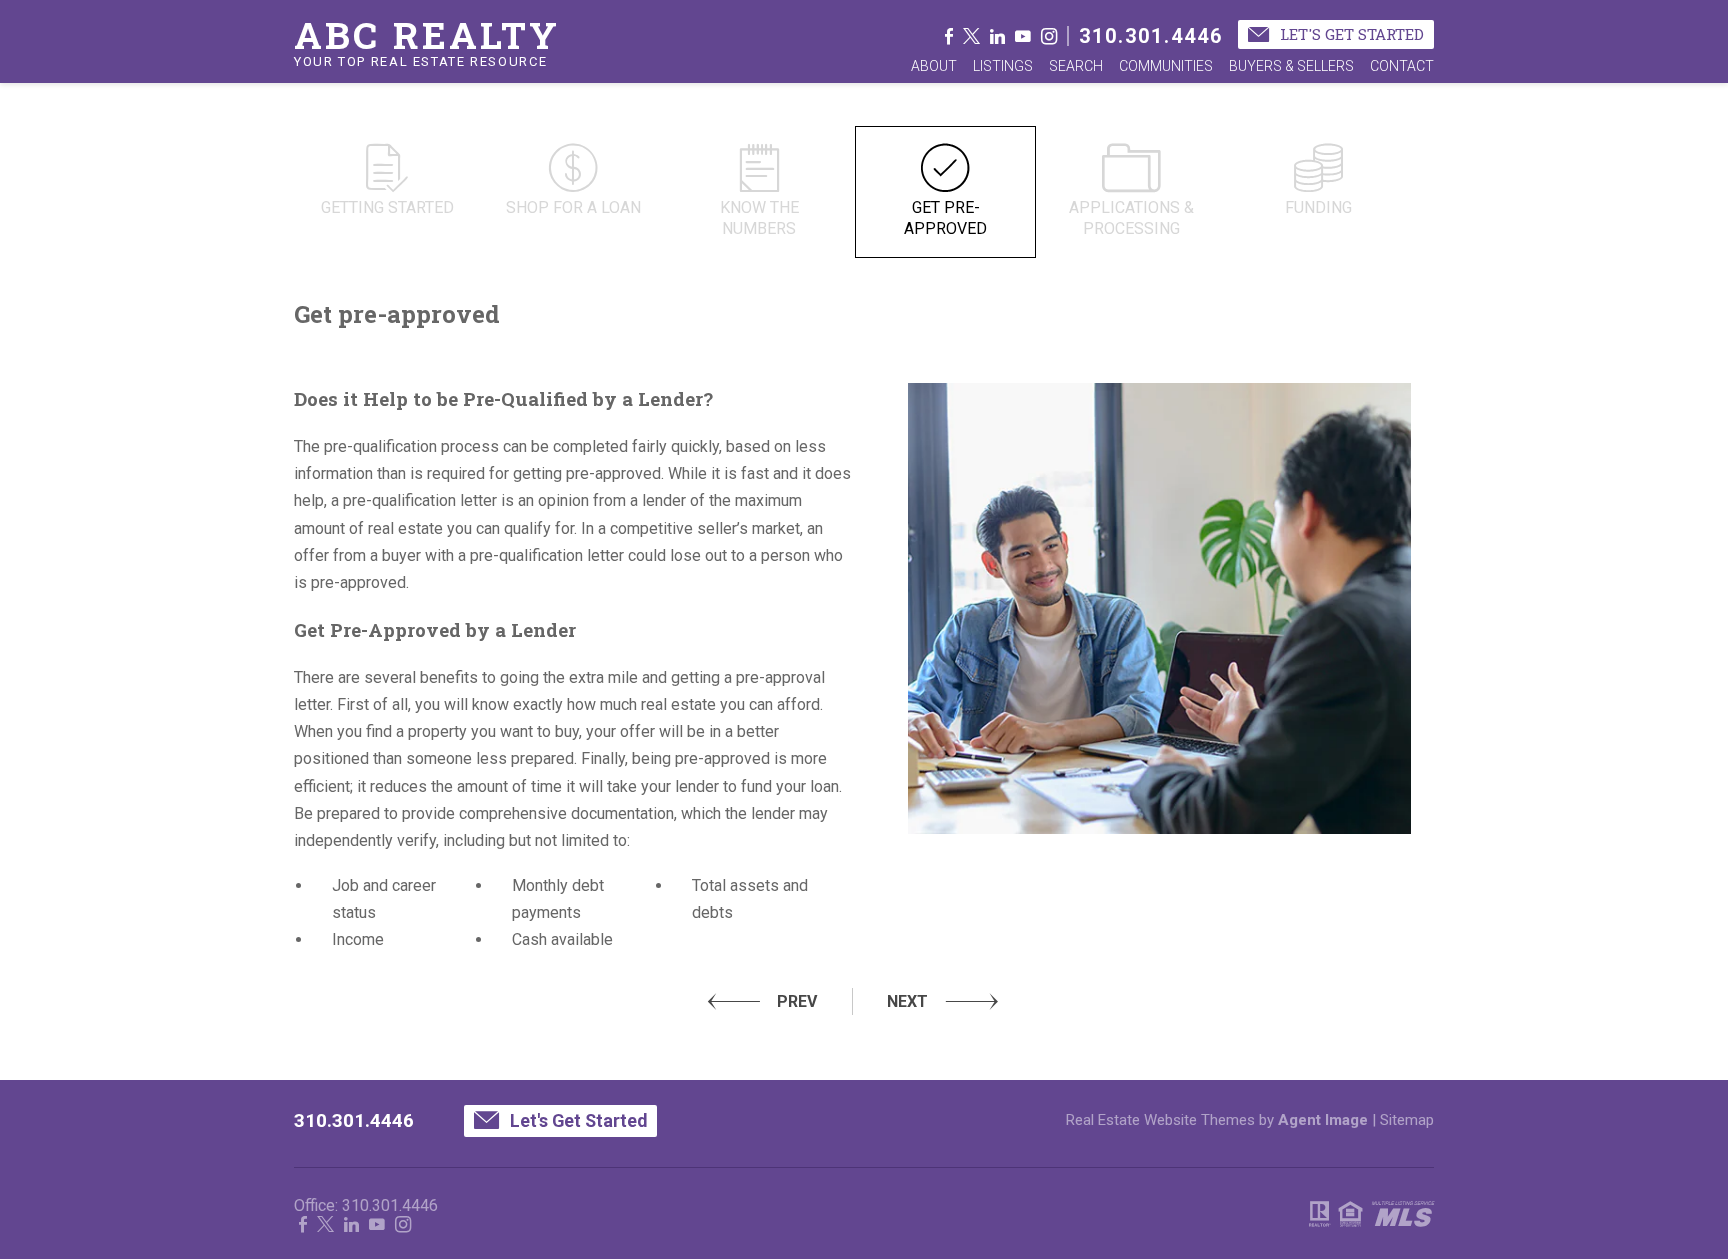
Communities (1166, 66)
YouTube (1023, 36)
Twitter (971, 36)
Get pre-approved (945, 218)
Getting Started (387, 207)
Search (1076, 66)
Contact (1402, 66)
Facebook (949, 36)
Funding (1318, 207)
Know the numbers (759, 218)
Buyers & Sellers (1291, 66)
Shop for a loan (573, 207)
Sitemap (1407, 1120)
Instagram (1049, 36)
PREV (797, 1001)
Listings (1003, 66)
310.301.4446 (1151, 36)
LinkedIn (997, 36)
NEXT (907, 1001)
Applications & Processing (1131, 218)
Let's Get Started (1350, 34)
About (934, 66)
